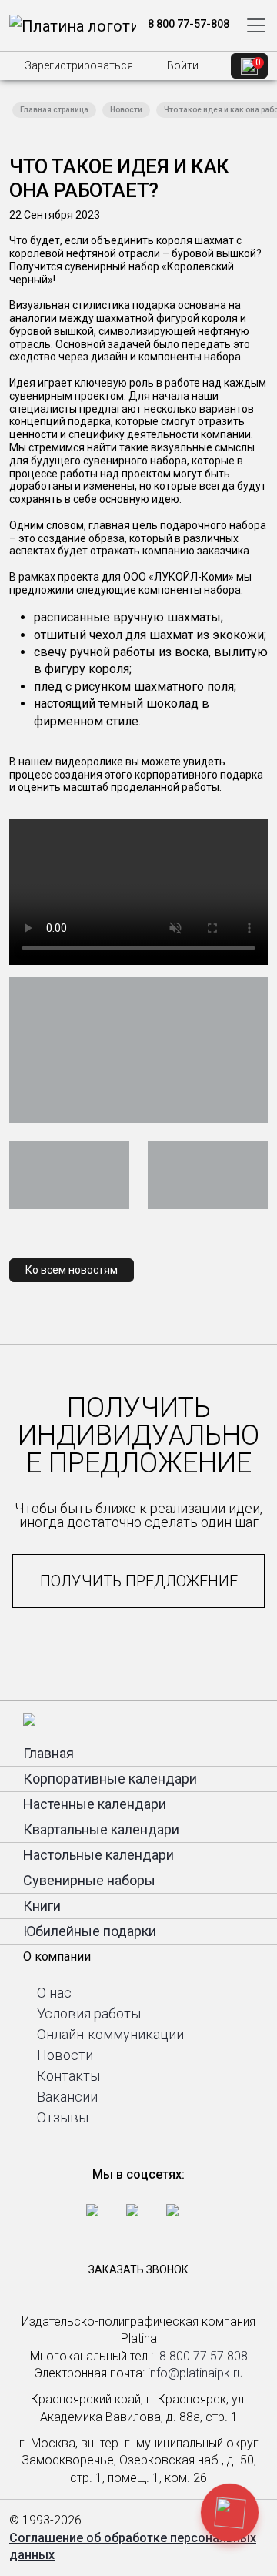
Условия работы (89, 2013)
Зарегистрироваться (78, 65)
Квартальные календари (101, 1829)
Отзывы (63, 2117)
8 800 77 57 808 (204, 2356)
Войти (182, 65)
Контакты (68, 2076)
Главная (48, 1753)
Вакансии (67, 2097)
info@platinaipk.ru (195, 2373)
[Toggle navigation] (256, 25)
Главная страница (54, 110)
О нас (54, 1993)
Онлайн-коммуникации (110, 2034)
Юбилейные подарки (90, 1931)
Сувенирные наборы (89, 1880)
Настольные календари (98, 1855)
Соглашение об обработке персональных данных (133, 2546)
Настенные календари (95, 1804)
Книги (42, 1906)
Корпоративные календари (110, 1779)
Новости (126, 110)
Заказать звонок (138, 2269)
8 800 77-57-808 (187, 24)
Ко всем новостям (72, 1270)
